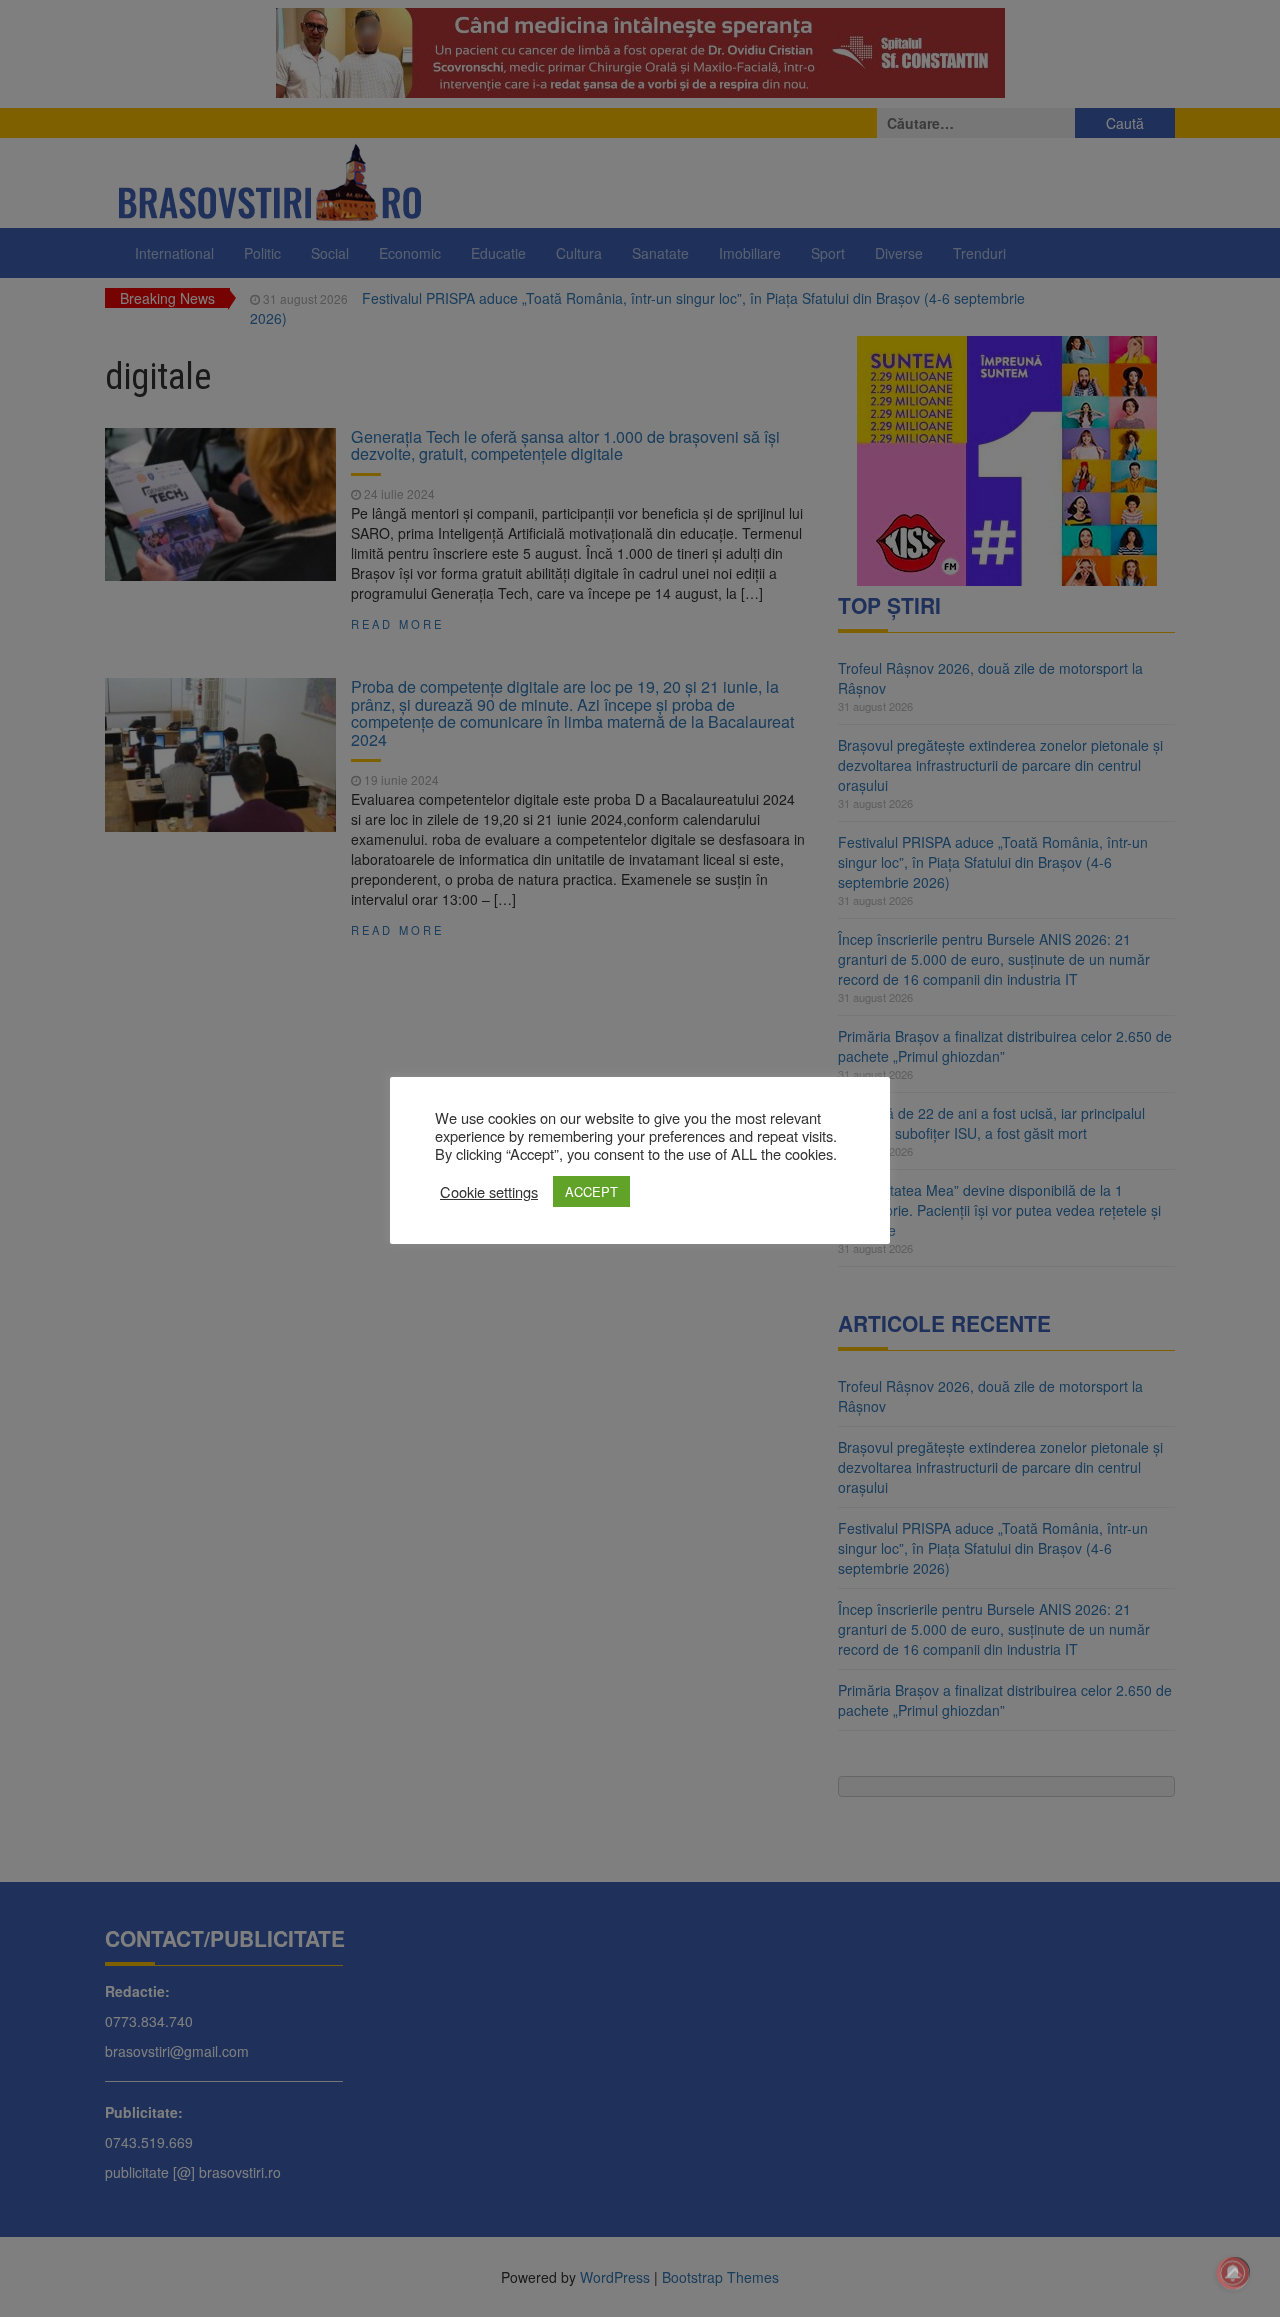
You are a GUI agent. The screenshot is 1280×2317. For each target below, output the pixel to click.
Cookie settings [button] (489, 1192)
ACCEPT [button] (591, 1191)
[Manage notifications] (1233, 2273)
